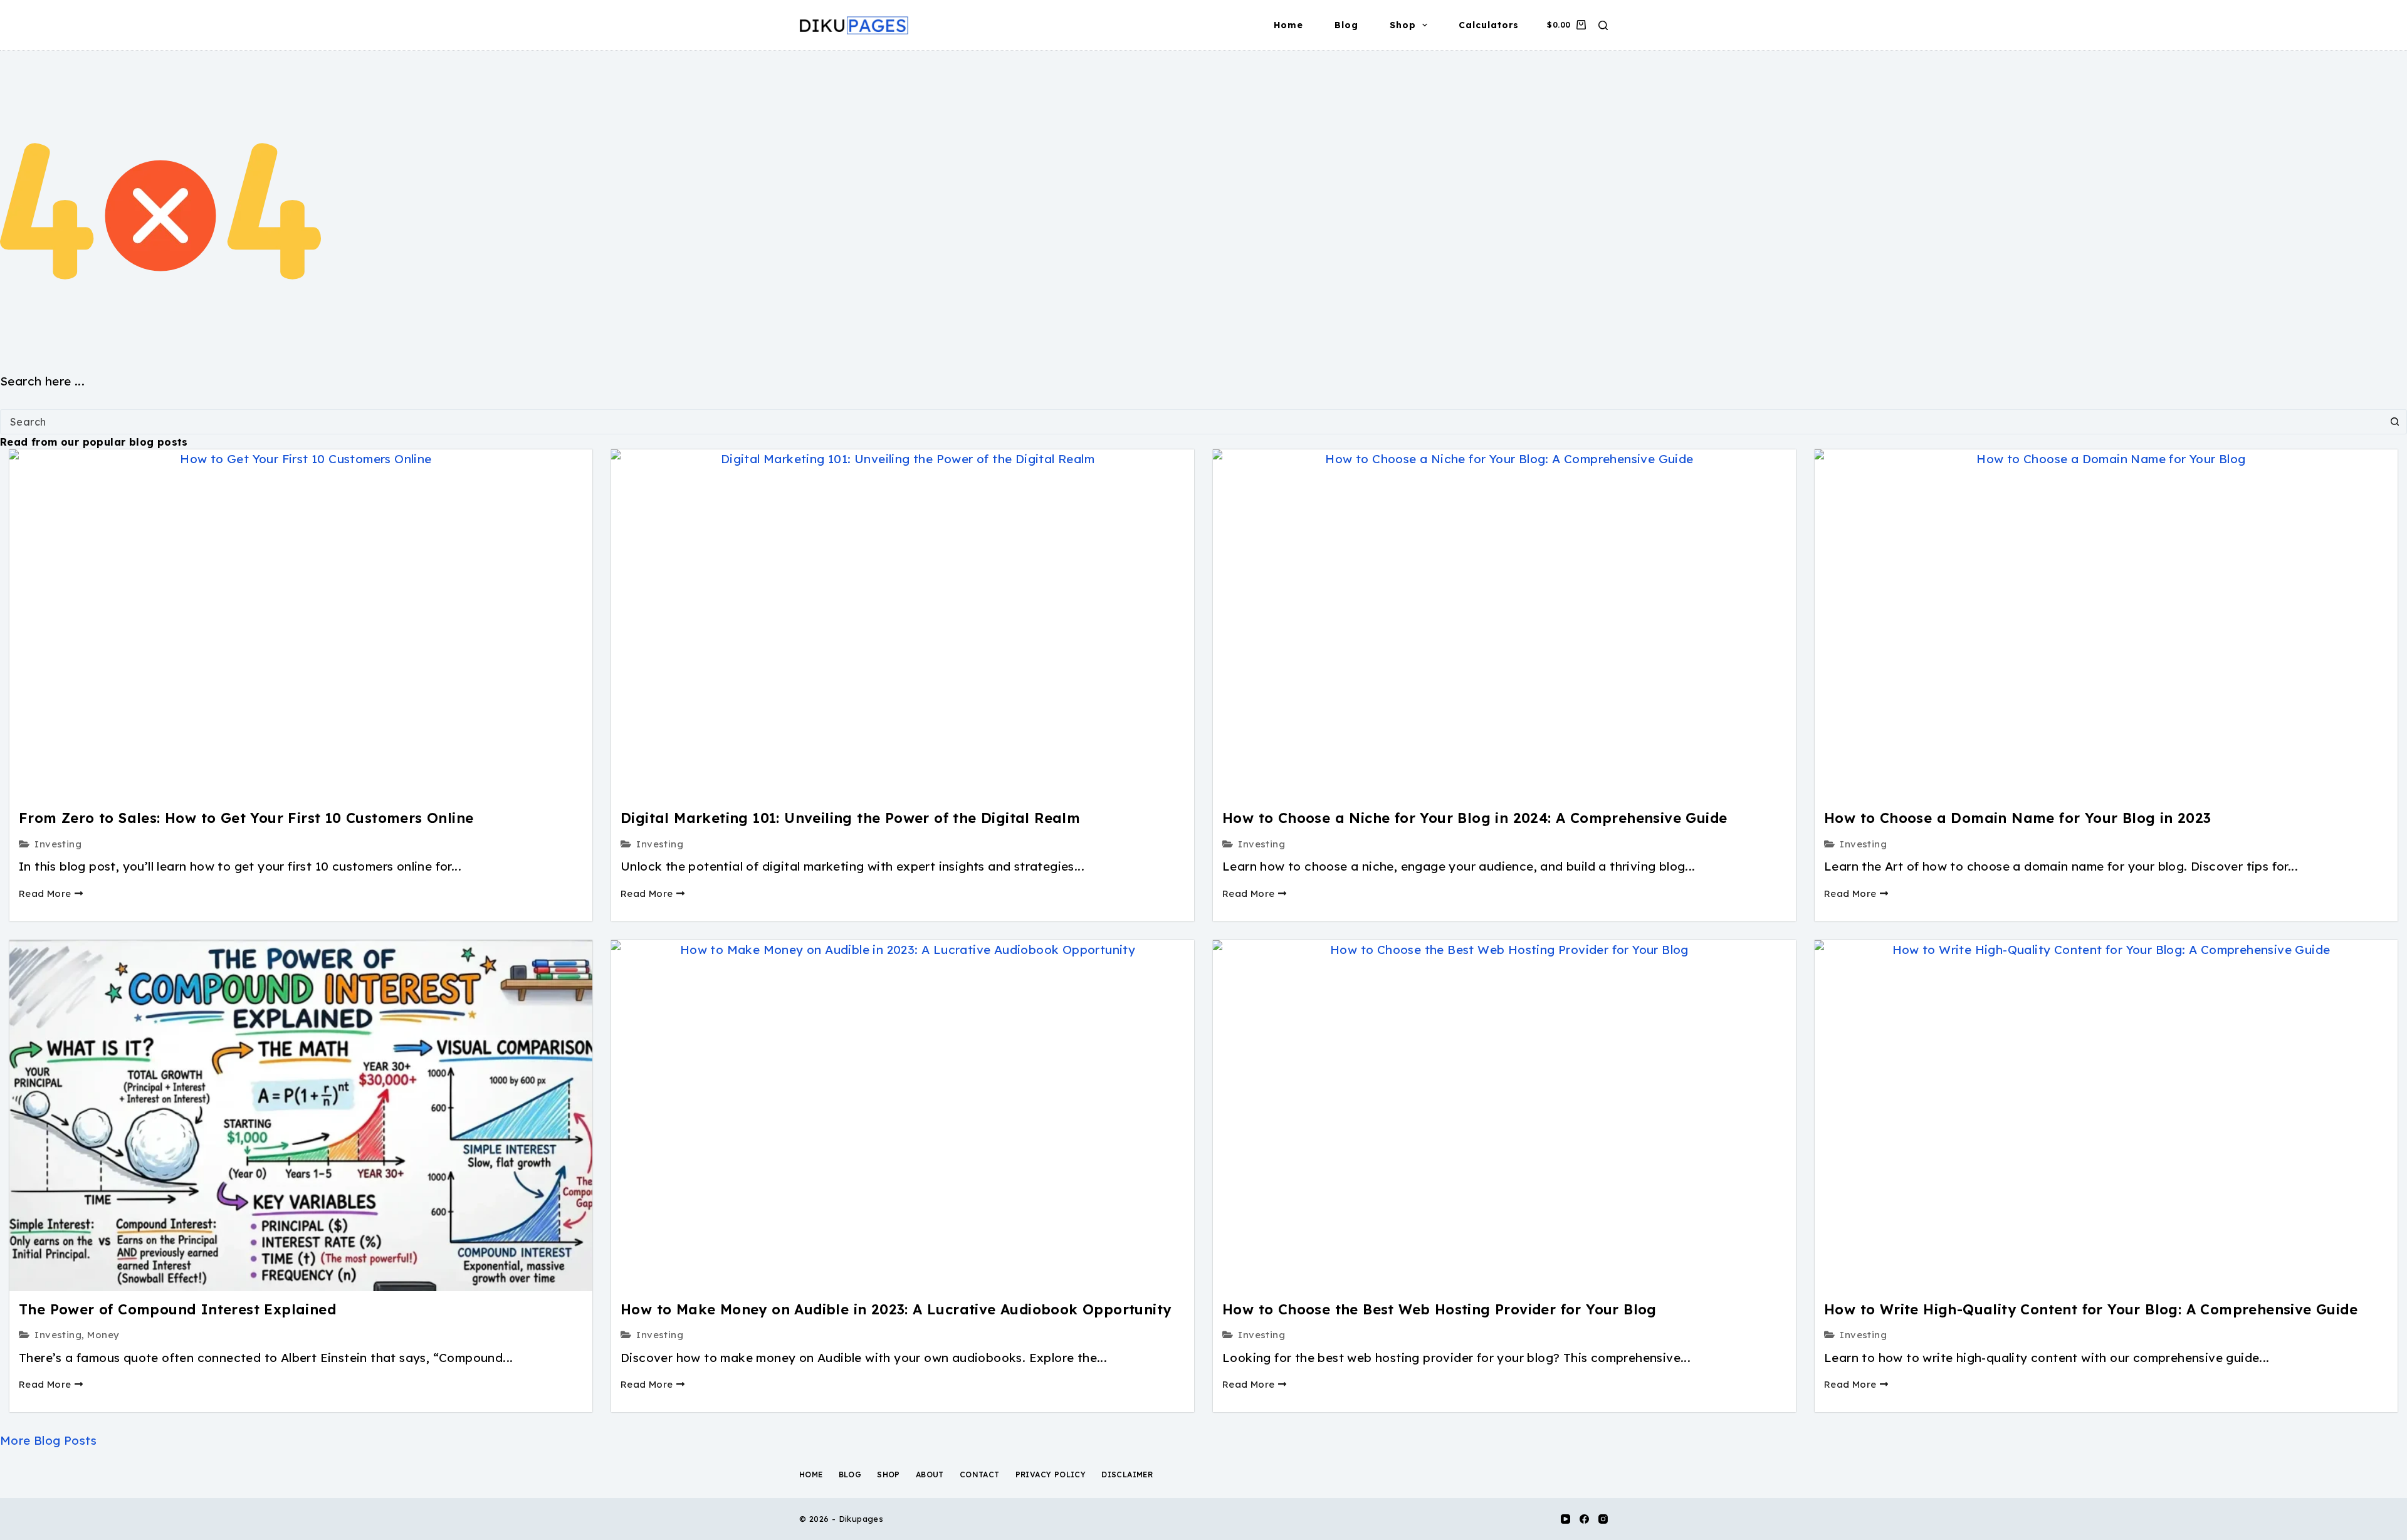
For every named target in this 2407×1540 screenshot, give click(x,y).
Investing (58, 844)
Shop (1403, 25)
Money (103, 1335)
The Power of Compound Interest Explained (177, 1309)
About (930, 1475)
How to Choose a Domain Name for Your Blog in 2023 (2018, 818)
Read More (45, 893)
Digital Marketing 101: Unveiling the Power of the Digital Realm (850, 818)
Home (1288, 25)
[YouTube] (1565, 1519)
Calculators (1489, 25)
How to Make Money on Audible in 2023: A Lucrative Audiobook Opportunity (896, 1309)
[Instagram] (1603, 1519)
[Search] (1603, 25)
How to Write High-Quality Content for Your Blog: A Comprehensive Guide (2091, 1309)
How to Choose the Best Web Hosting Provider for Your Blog (1439, 1309)
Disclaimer (1127, 1475)
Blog (1346, 25)
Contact (980, 1475)
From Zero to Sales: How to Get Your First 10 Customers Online (246, 818)
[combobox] (1192, 422)
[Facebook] (1584, 1519)
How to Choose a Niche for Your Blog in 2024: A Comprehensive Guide (1475, 818)
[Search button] (2394, 422)
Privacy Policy (1051, 1475)
